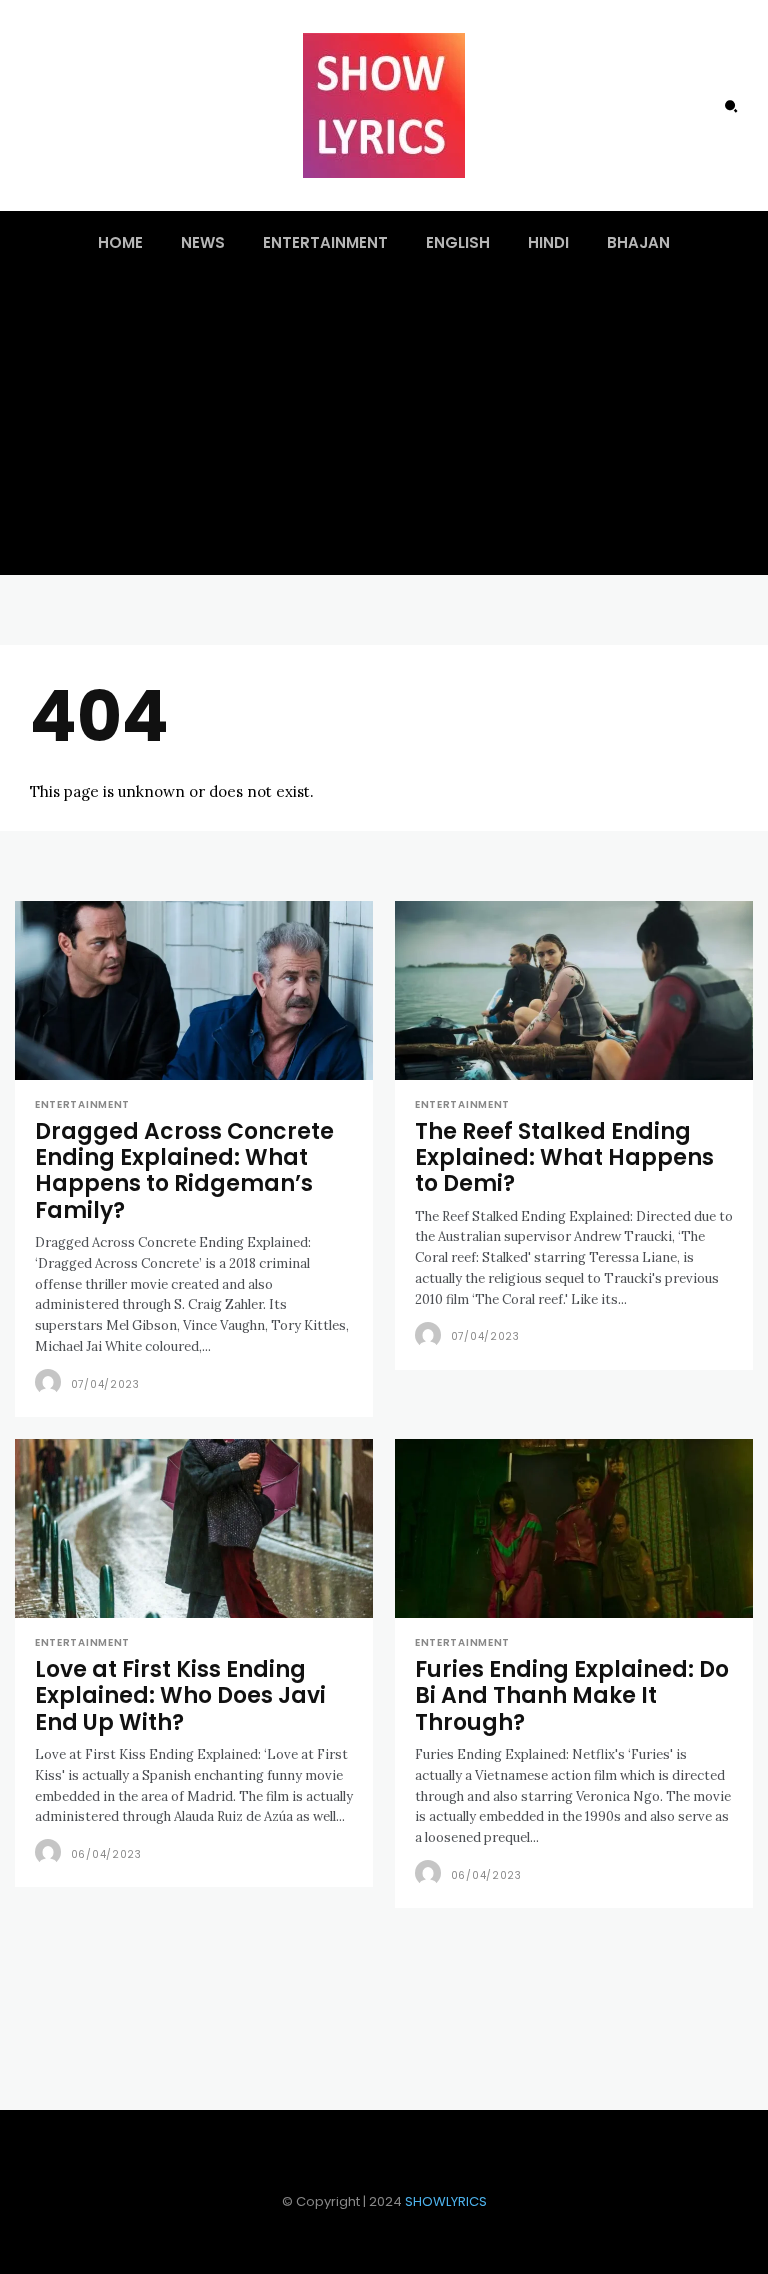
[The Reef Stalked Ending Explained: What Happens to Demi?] (574, 990)
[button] (731, 106)
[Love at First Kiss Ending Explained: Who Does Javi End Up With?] (194, 1528)
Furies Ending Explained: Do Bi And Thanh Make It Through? (572, 1696)
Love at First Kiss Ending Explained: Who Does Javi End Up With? (180, 1696)
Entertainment (82, 1105)
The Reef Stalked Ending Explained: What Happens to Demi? (564, 1158)
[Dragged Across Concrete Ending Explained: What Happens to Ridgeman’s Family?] (194, 990)
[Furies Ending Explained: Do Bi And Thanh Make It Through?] (574, 1528)
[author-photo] (51, 1383)
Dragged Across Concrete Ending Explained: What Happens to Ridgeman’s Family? (184, 1171)
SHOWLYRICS (446, 2201)
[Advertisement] (384, 425)
